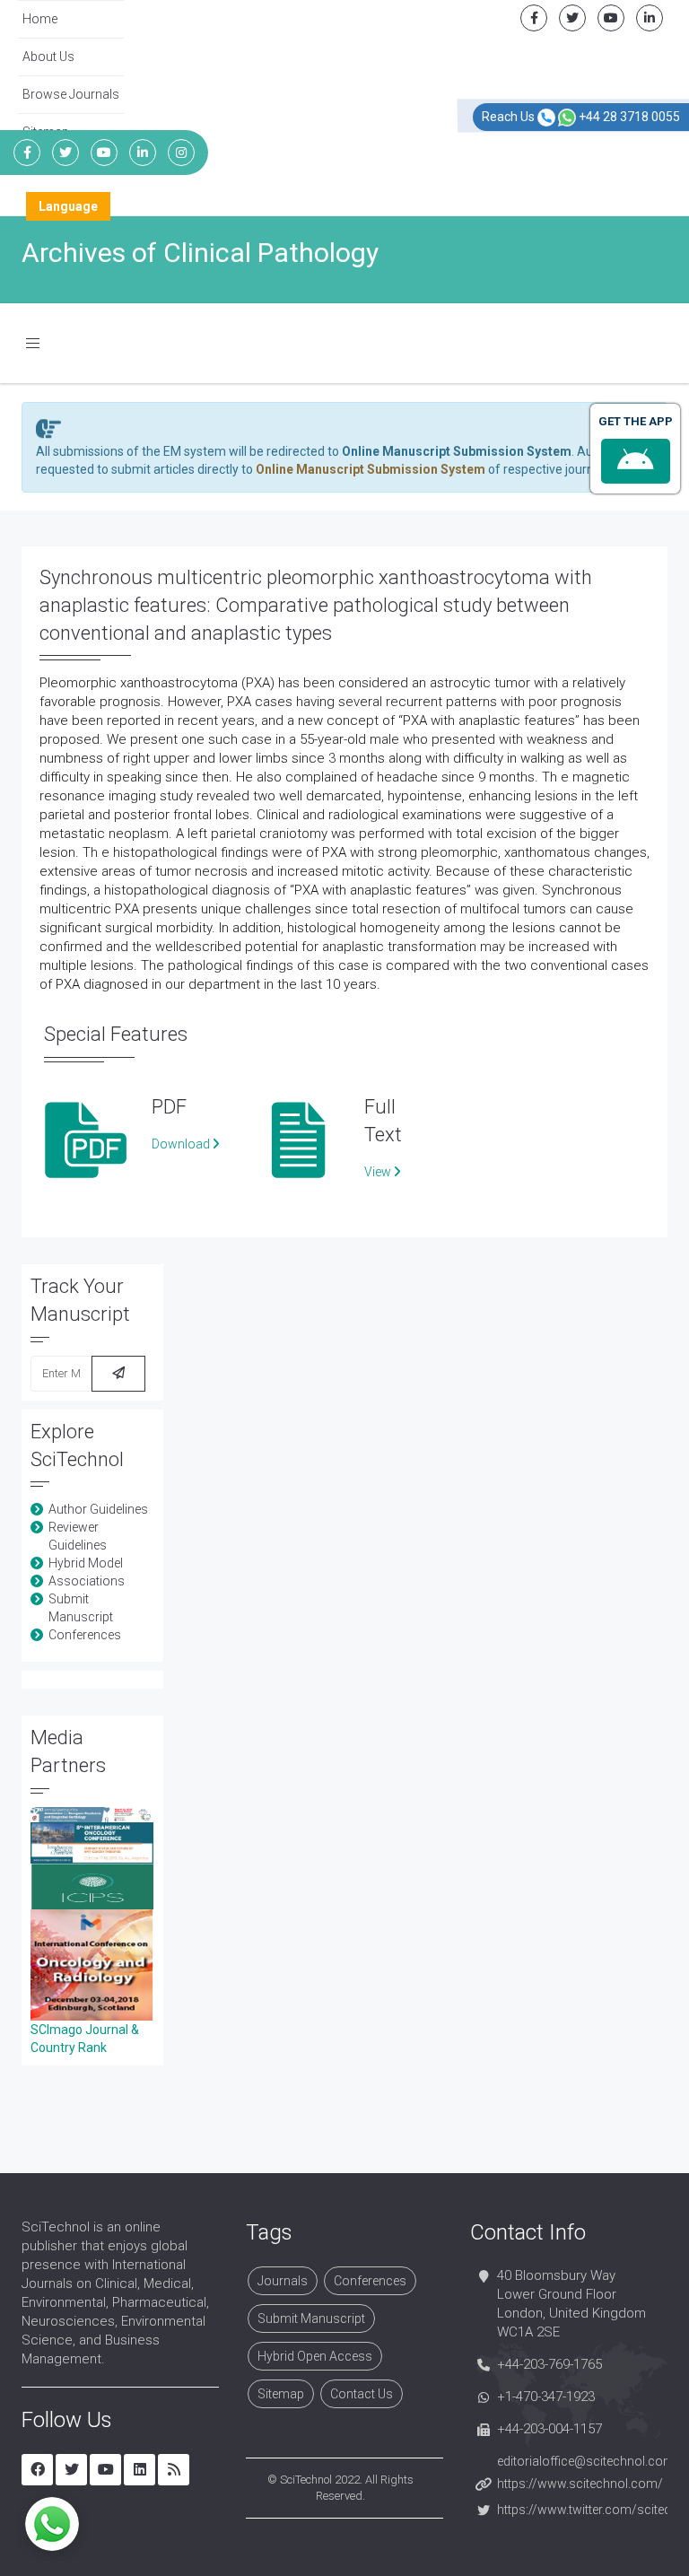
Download (182, 1144)
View (379, 1172)
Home (40, 19)
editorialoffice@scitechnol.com (586, 2461)
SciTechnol (306, 2480)
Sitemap (281, 2394)
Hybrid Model (86, 1563)
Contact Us (362, 2394)
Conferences (85, 1635)
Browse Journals (71, 94)
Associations (87, 1581)
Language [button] (68, 206)
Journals (283, 2281)
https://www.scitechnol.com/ (580, 2484)
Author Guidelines (98, 1509)
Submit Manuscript (311, 2318)
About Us (48, 57)
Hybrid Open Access (315, 2356)
